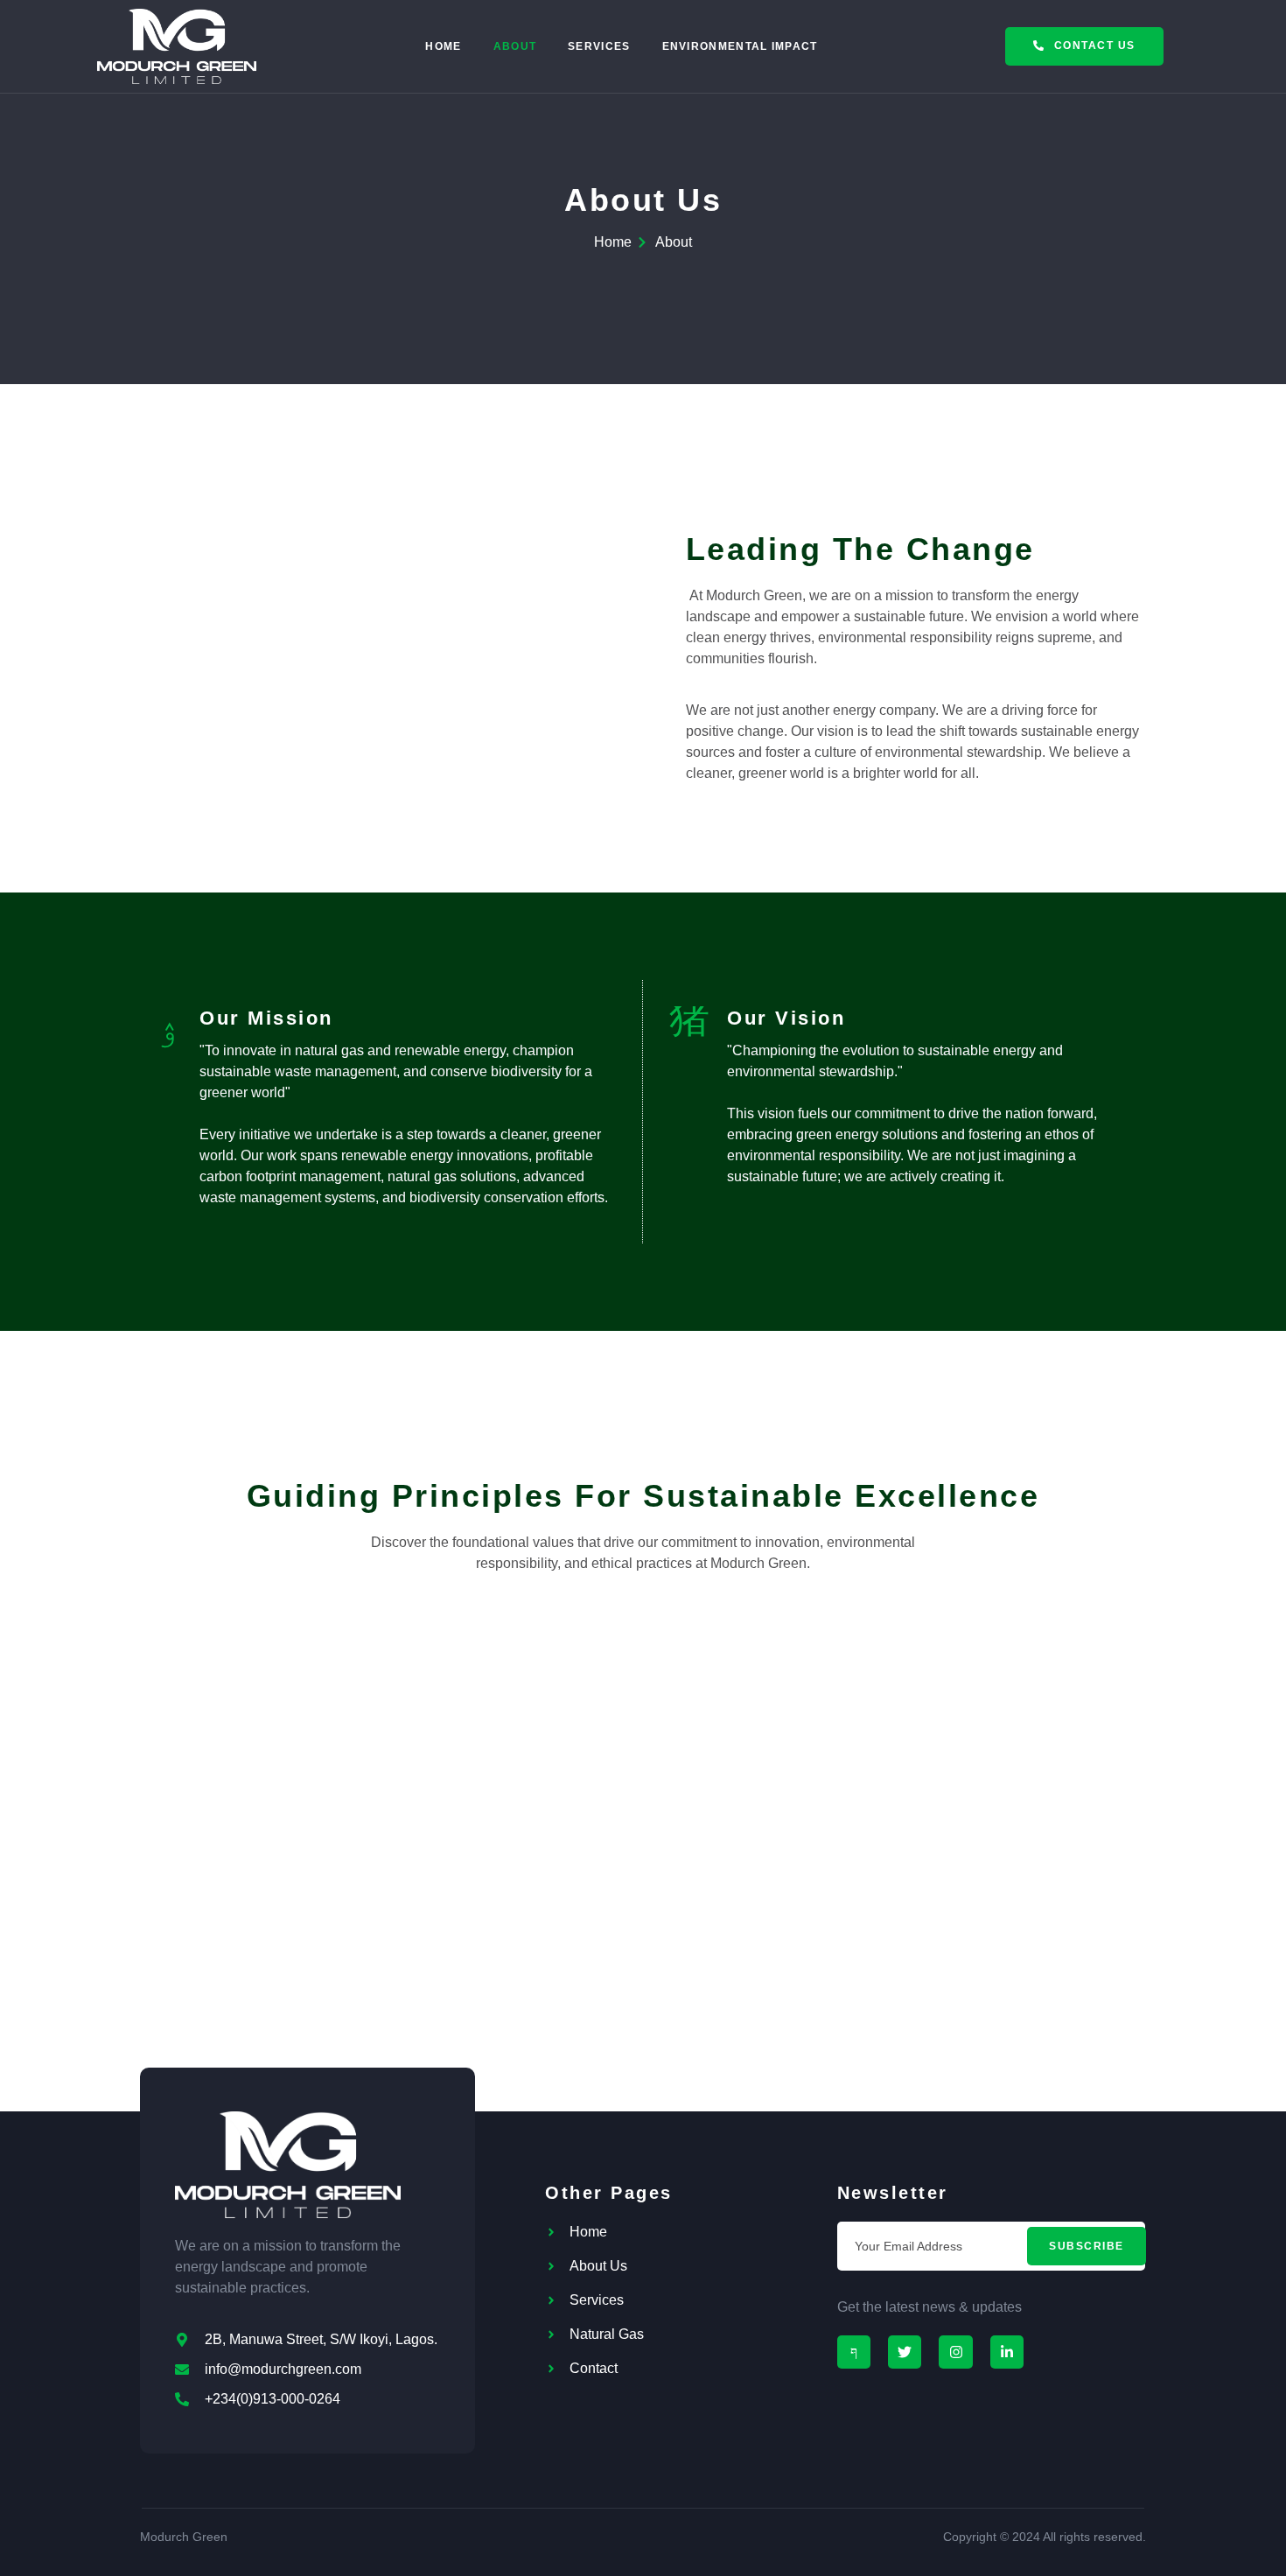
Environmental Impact (740, 46)
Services (599, 46)
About (515, 46)
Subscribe (1087, 2246)
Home (443, 46)
